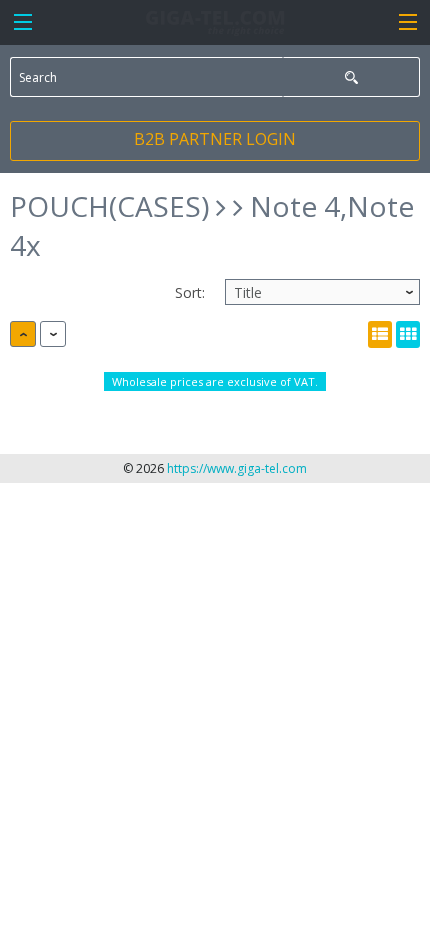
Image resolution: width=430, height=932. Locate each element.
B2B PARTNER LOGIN (215, 139)
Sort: (190, 292)
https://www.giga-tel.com (237, 468)
